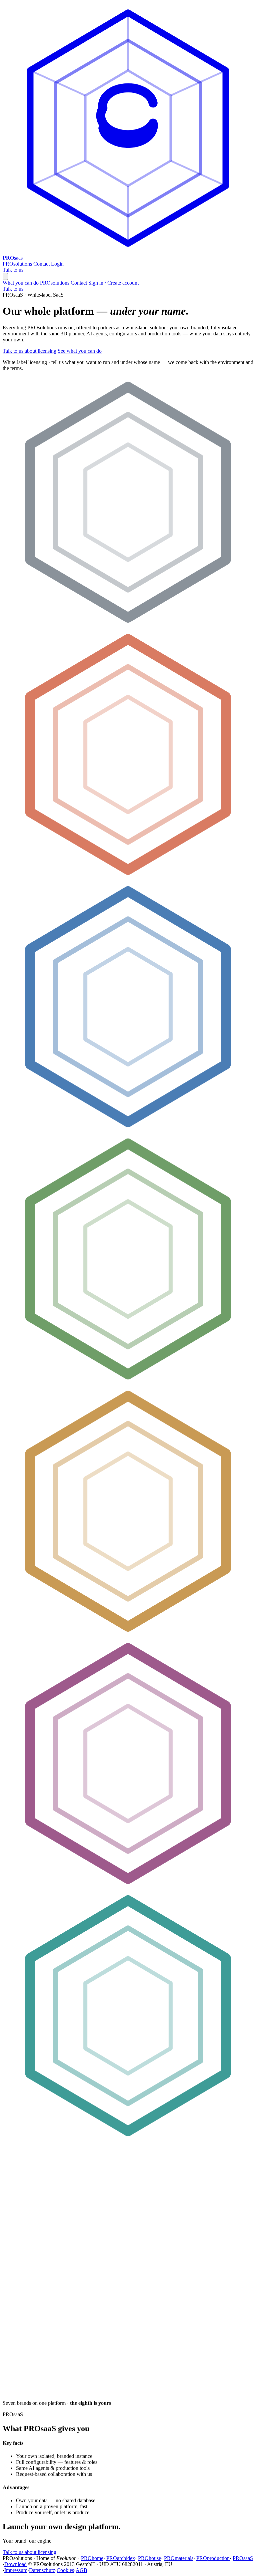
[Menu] (5, 276)
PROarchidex (121, 2558)
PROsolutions (17, 264)
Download (15, 2564)
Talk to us (13, 270)
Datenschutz (42, 2570)
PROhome (92, 2558)
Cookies (65, 2570)
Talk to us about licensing (29, 351)
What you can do (21, 283)
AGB (81, 2570)
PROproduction (213, 2558)
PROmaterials (179, 2558)
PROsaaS (243, 2558)
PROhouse (149, 2558)
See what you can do (80, 351)
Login (57, 264)
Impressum (16, 2570)
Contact (41, 264)
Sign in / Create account (113, 283)
